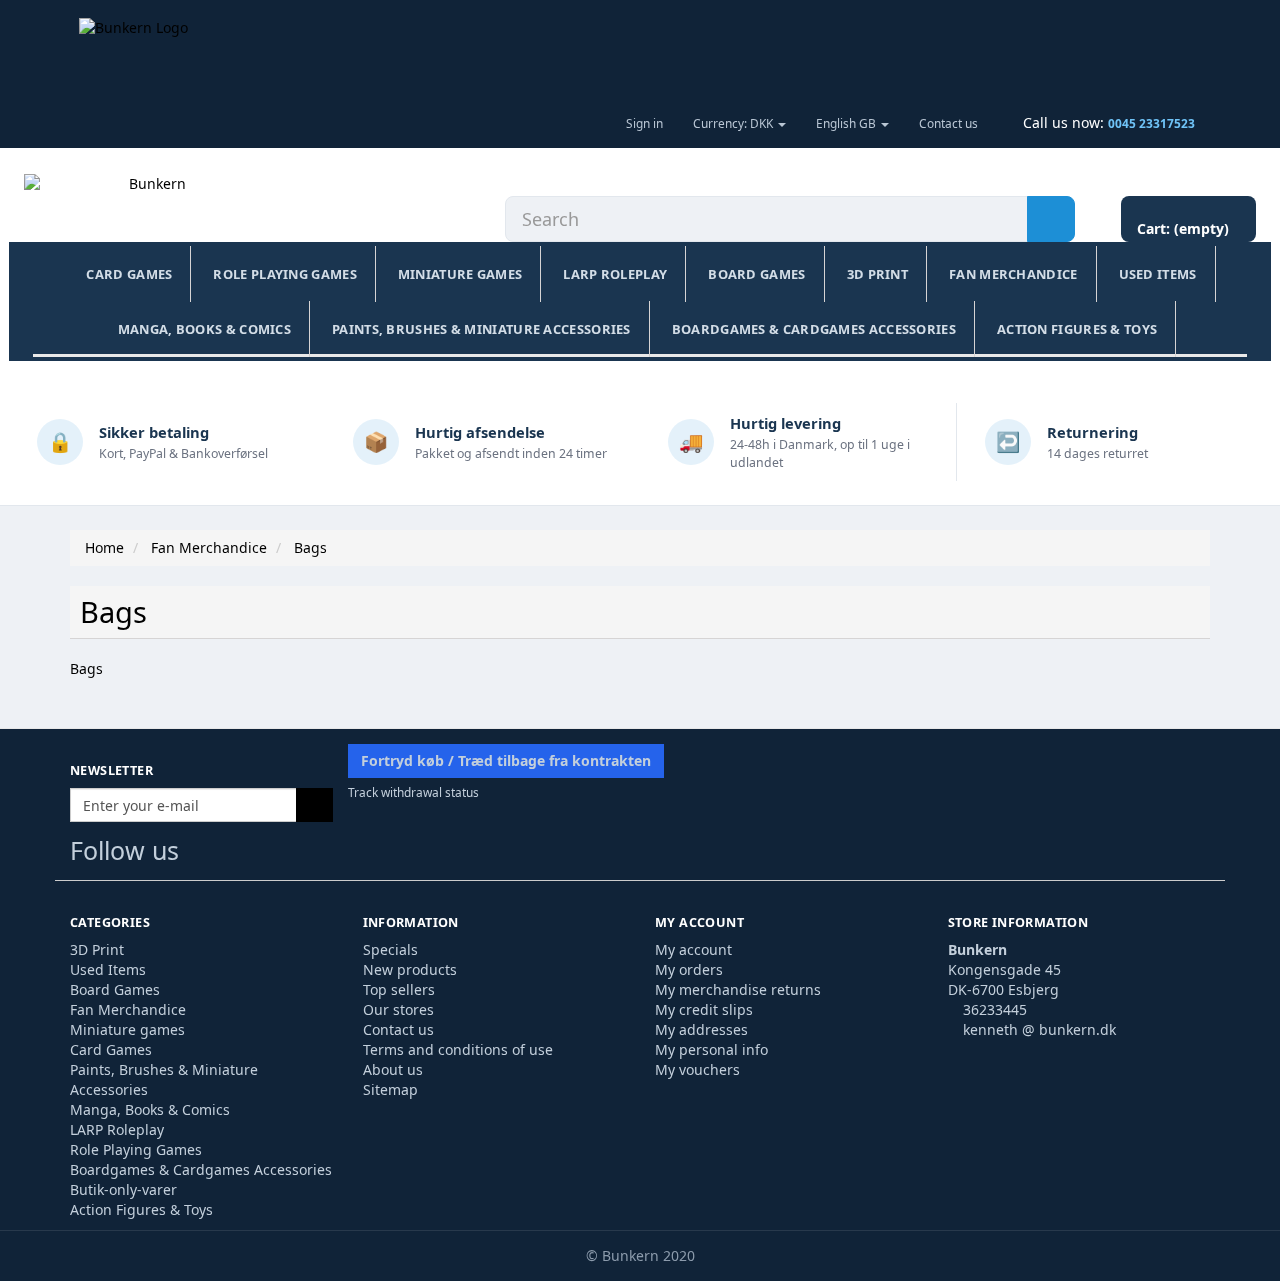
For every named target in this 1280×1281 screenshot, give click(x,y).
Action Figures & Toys (1077, 329)
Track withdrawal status (413, 792)
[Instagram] (281, 854)
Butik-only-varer (123, 1189)
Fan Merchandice (1013, 274)
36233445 (995, 1009)
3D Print (877, 274)
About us (393, 1069)
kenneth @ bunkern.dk (1039, 1029)
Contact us (948, 123)
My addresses (701, 1029)
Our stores (398, 1009)
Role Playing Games (284, 274)
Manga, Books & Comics (204, 329)
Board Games (756, 274)
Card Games (129, 274)
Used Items (1158, 274)
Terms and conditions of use (458, 1049)
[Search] (1051, 219)
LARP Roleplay (615, 274)
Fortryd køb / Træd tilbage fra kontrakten (506, 760)
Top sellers (399, 989)
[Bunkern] (149, 204)
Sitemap (390, 1089)
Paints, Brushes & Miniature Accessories (481, 329)
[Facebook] (203, 854)
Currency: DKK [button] (734, 123)
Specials (390, 949)
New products (410, 969)
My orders (689, 969)
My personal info (711, 1049)
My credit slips (704, 1009)
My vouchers (697, 1069)
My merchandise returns (738, 989)
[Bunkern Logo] (640, 49)
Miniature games (460, 274)
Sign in (644, 123)
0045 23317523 (1151, 123)
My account (693, 949)
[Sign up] (314, 805)
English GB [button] (847, 123)
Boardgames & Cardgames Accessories (814, 329)
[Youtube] (243, 854)
